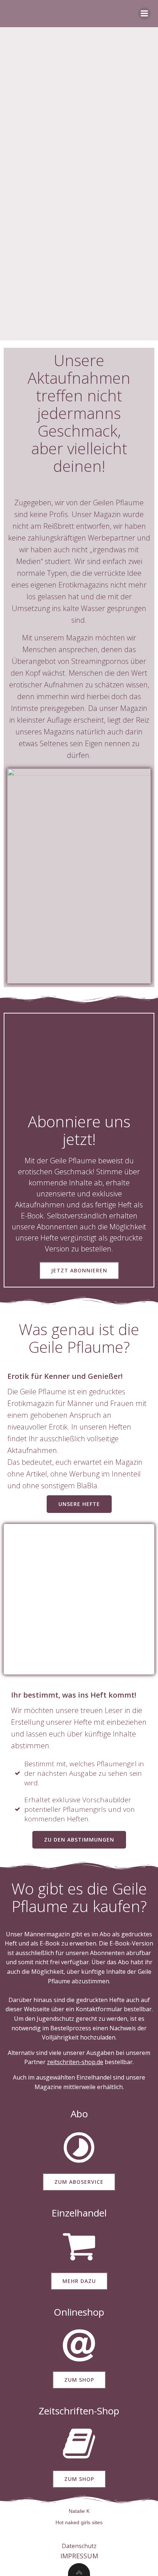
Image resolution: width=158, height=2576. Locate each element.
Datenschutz (79, 2546)
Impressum (79, 2556)
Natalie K (79, 2511)
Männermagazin (47, 1934)
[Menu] (144, 14)
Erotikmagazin (32, 1403)
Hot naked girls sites (79, 2522)
